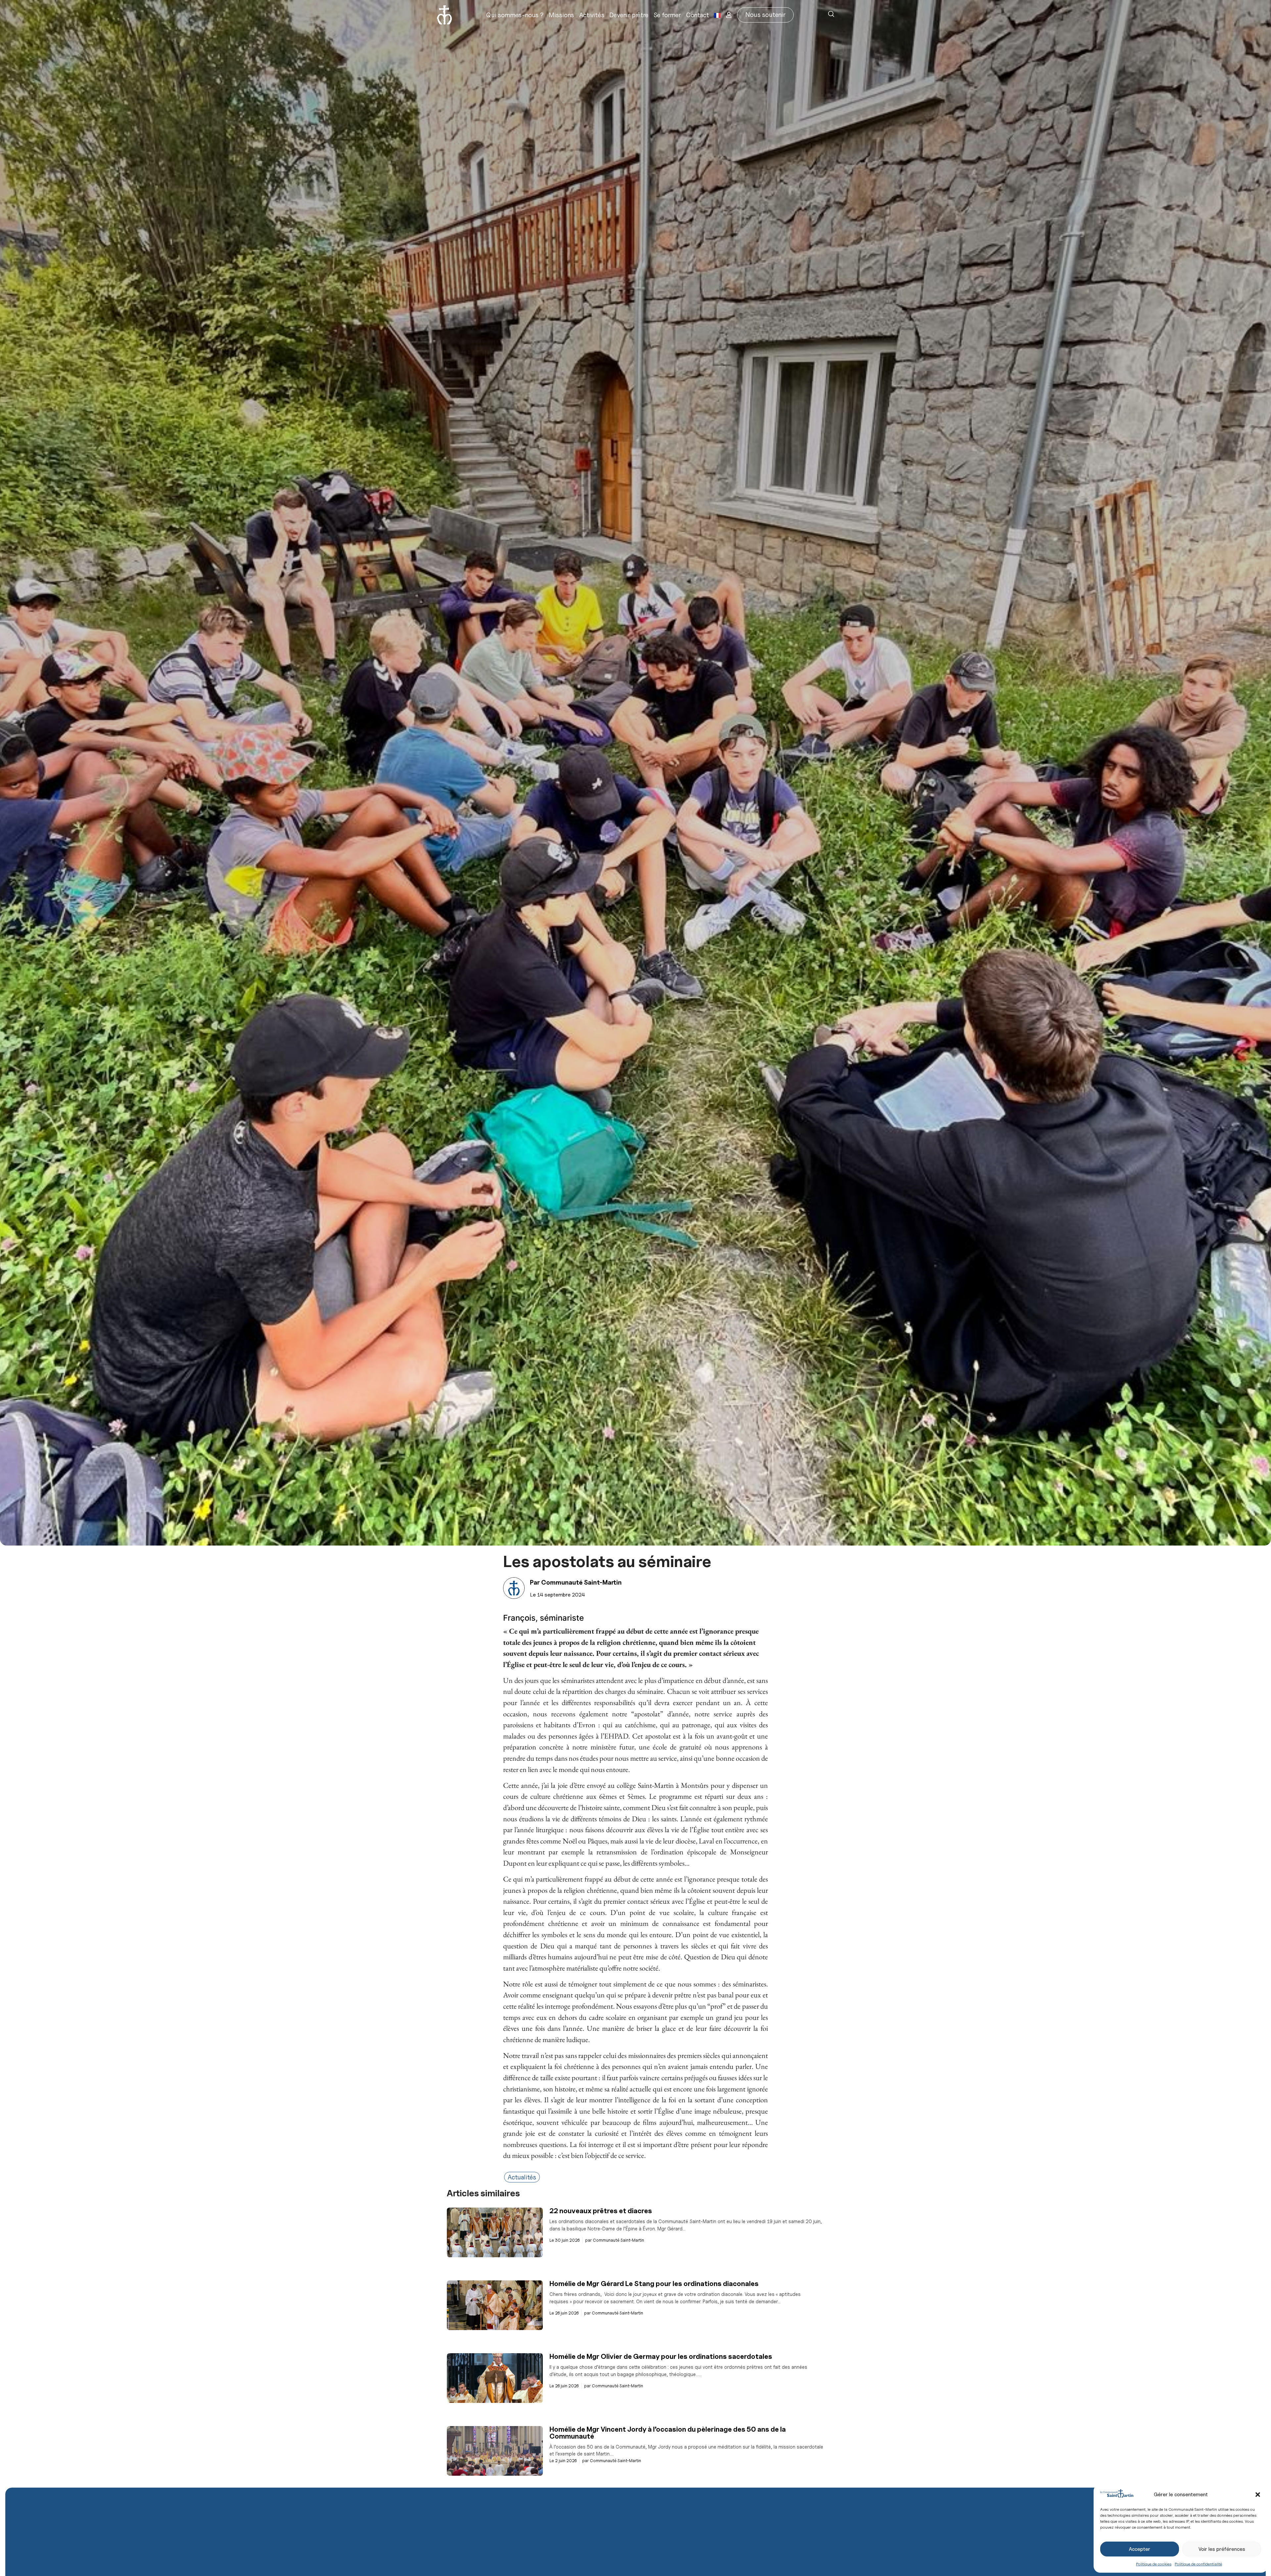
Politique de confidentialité (1198, 2564)
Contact (698, 15)
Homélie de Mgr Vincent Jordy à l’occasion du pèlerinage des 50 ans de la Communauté (668, 2433)
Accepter (1140, 2549)
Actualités (522, 2177)
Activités (592, 15)
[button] (1258, 2495)
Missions (561, 15)
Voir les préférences (1222, 2549)
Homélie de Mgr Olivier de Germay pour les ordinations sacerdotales (661, 2356)
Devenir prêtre (629, 15)
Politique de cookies (1154, 2564)
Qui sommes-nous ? (515, 15)
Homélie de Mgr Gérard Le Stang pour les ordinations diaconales (654, 2284)
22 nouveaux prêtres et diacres (601, 2211)
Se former (667, 15)
